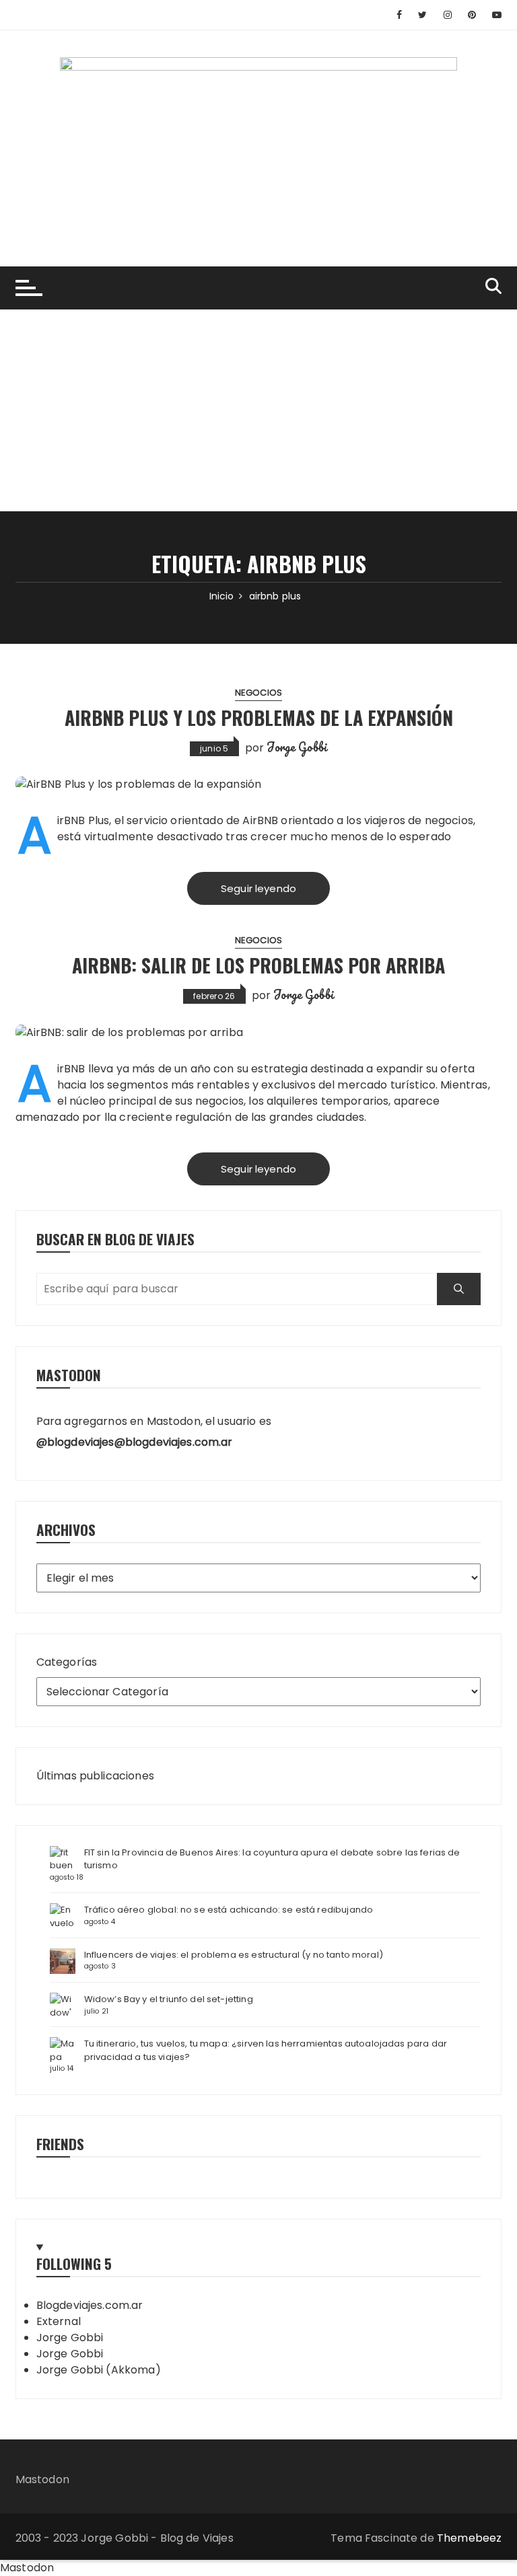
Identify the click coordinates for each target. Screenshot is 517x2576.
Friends (60, 2144)
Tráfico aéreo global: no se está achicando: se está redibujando (229, 1910)
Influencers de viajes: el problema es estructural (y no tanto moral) (234, 1955)
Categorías (67, 1662)
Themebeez (469, 2538)
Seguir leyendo (258, 888)
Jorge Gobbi (297, 747)
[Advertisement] (258, 410)
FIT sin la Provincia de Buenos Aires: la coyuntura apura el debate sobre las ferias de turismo (272, 1859)
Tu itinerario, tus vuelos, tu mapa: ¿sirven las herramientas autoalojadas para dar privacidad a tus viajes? (266, 2050)
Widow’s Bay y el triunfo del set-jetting (169, 1999)
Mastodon (42, 2479)
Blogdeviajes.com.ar (90, 2305)
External (59, 2321)
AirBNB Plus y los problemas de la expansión (259, 717)
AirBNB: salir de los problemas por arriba (258, 965)
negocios (258, 693)
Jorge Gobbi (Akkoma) (99, 2370)
